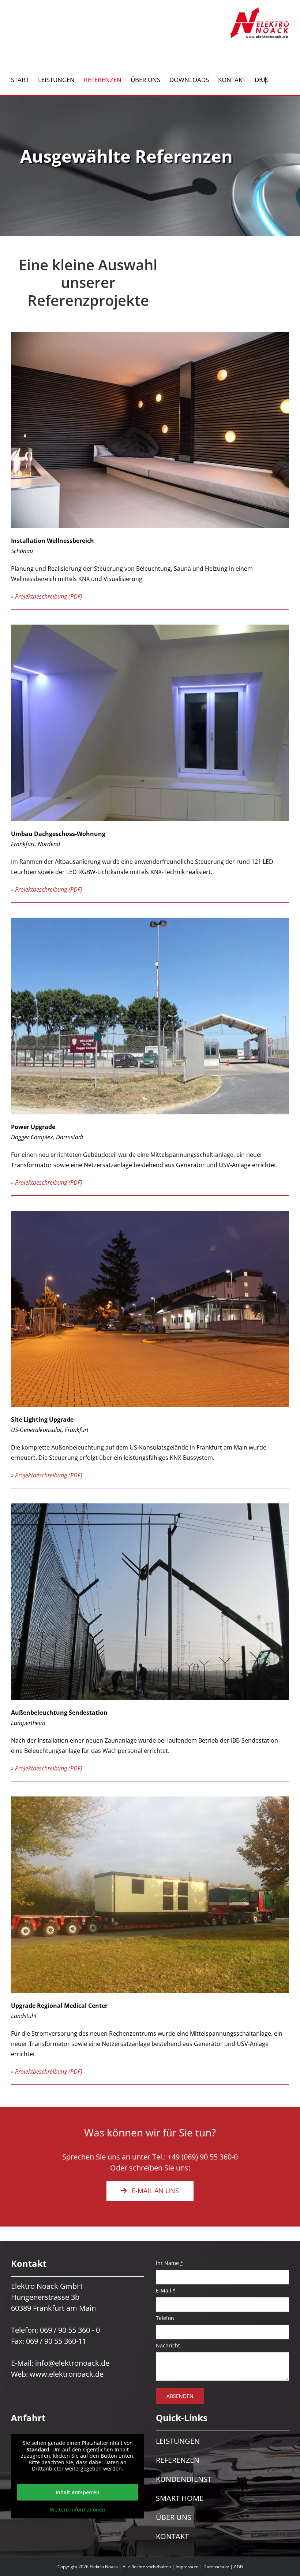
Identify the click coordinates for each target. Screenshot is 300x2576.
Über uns (174, 2517)
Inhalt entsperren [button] (78, 2492)
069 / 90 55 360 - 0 (70, 2330)
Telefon (165, 2318)
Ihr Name (170, 2263)
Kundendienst (184, 2479)
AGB (238, 2567)
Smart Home (180, 2498)
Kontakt (172, 2536)
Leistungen (178, 2441)
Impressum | (190, 2567)
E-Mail (166, 2290)
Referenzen (178, 2460)
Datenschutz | (219, 2567)
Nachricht (168, 2345)
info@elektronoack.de (72, 2363)
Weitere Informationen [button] (78, 2510)
